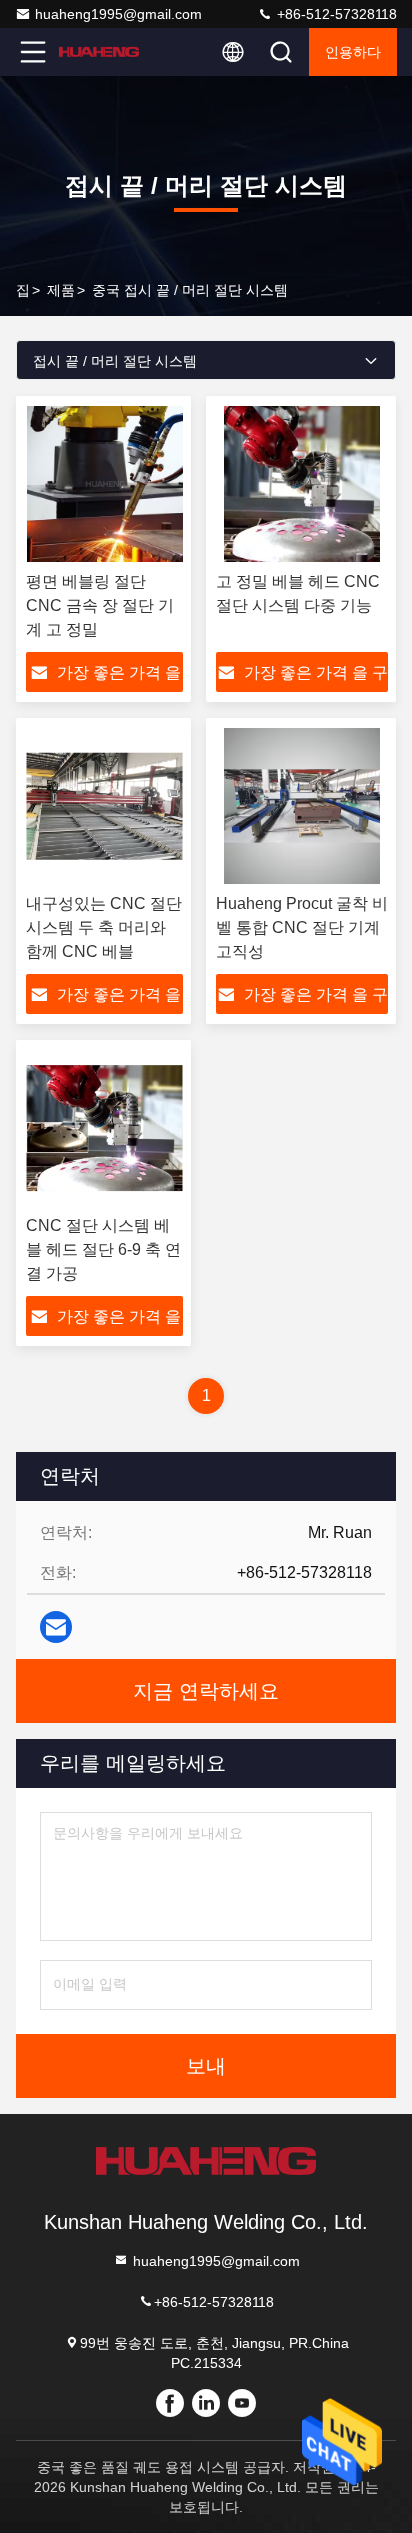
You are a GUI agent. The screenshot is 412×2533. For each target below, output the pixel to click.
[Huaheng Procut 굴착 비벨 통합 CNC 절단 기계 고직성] (302, 806)
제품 (61, 290)
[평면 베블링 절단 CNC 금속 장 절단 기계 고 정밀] (104, 484)
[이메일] (56, 1627)
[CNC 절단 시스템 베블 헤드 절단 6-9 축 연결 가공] (104, 1128)
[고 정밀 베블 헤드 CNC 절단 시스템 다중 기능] (302, 484)
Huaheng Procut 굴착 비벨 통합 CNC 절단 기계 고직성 (302, 927)
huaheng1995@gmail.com (118, 14)
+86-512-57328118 (335, 14)
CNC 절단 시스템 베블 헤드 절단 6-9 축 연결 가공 (103, 1249)
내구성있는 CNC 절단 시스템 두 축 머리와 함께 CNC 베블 (104, 927)
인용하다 (353, 52)
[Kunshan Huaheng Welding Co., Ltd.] (99, 52)
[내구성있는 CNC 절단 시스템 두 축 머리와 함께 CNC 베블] (104, 806)
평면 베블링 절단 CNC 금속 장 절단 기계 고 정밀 (100, 605)
